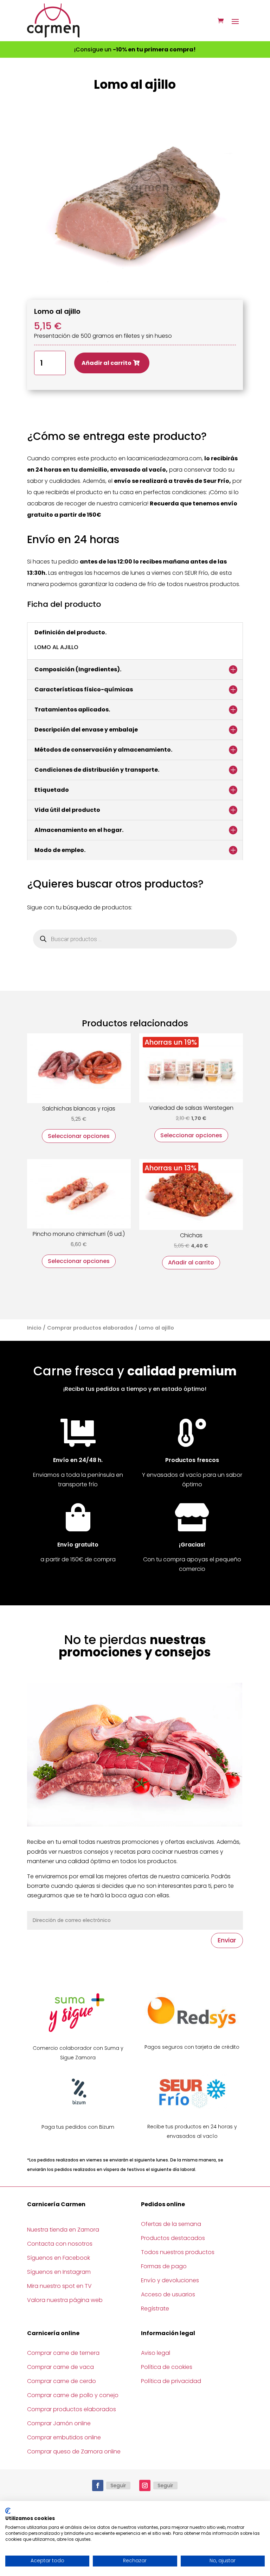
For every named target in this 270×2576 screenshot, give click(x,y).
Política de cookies (167, 2367)
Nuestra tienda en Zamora (63, 2230)
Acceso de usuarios (168, 2294)
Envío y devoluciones (170, 2280)
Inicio (34, 1328)
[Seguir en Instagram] (145, 2485)
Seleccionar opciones (79, 1136)
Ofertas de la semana (171, 2224)
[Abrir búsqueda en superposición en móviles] (135, 939)
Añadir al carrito (107, 363)
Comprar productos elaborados (90, 1328)
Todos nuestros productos (178, 2252)
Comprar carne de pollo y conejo (73, 2395)
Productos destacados (173, 2238)
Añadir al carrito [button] (191, 1262)
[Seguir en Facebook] (98, 2485)
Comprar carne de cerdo (62, 2381)
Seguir (118, 2485)
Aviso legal (156, 2353)
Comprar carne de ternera (63, 2353)
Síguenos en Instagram (59, 2272)
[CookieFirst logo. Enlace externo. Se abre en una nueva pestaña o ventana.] (8, 2511)
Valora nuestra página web (65, 2300)
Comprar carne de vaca (60, 2367)
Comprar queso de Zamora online (74, 2451)
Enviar (227, 1940)
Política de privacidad (171, 2381)
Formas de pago (164, 2266)
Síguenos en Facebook (59, 2258)
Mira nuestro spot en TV (59, 2286)
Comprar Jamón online (59, 2423)
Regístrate (155, 2309)
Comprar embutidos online (64, 2437)
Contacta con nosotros (60, 2244)
